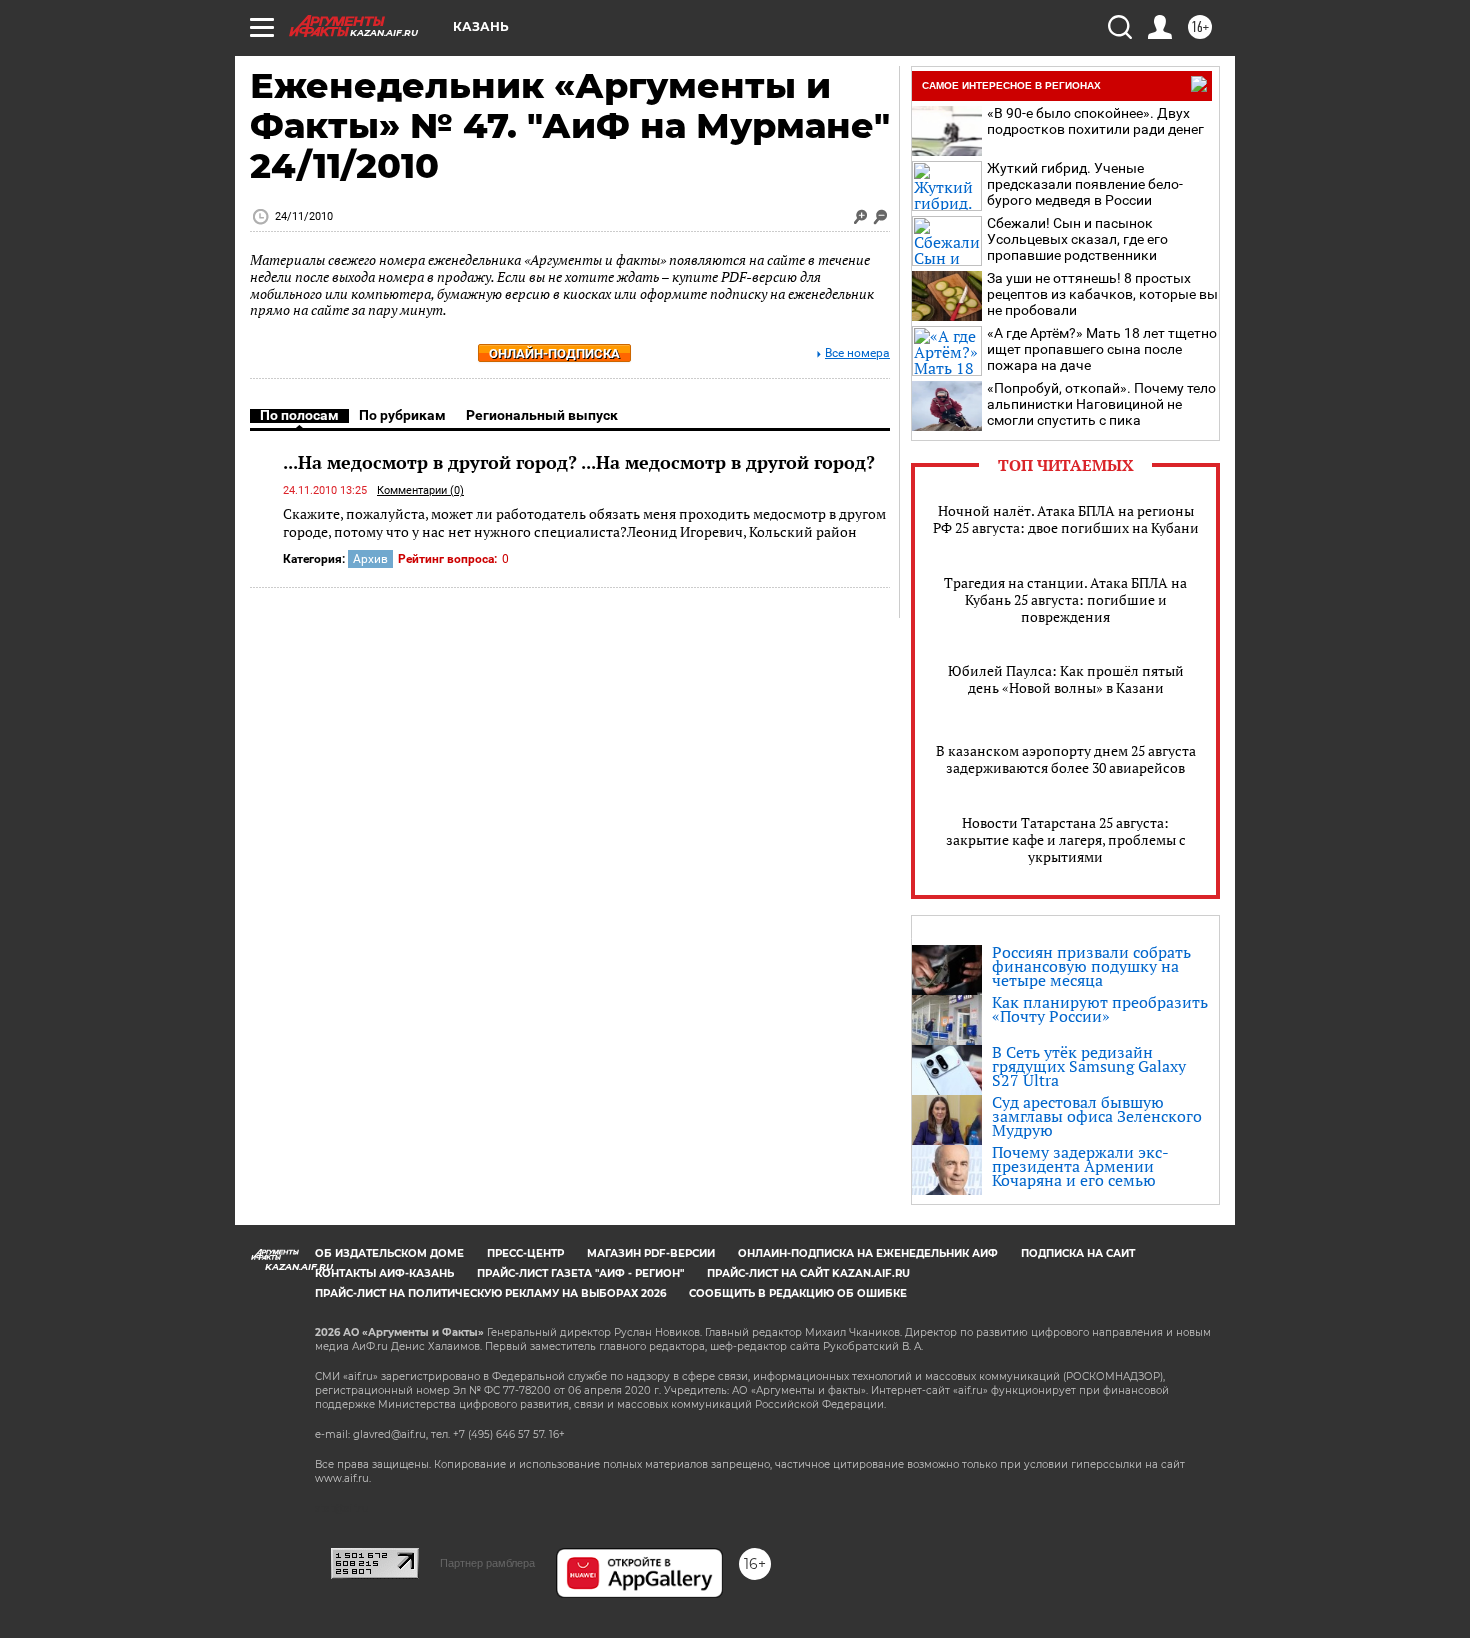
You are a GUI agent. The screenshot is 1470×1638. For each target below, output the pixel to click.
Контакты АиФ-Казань (384, 1273)
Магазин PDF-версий (651, 1253)
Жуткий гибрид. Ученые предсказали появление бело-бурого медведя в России (1085, 184)
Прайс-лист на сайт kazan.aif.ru (808, 1273)
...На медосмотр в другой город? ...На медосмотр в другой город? (579, 462)
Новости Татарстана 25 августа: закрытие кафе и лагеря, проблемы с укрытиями (1066, 839)
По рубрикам (402, 415)
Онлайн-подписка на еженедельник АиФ (868, 1253)
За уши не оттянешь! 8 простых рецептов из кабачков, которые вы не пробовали (1102, 294)
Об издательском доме (389, 1253)
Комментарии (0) (420, 490)
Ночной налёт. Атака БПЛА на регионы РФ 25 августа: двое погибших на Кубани (1066, 519)
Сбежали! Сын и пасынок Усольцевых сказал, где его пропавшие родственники (1077, 239)
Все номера (857, 353)
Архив (370, 559)
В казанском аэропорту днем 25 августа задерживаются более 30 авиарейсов (1066, 759)
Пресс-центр (525, 1253)
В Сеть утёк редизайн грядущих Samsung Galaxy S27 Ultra (1089, 1066)
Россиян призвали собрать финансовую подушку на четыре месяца (1091, 966)
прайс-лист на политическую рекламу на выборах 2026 (490, 1293)
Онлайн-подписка (554, 353)
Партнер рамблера (487, 1563)
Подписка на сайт (1078, 1253)
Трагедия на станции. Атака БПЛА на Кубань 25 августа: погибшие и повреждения (1065, 599)
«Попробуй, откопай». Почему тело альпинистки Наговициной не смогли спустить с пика (1101, 404)
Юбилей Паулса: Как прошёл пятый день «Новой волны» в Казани (1066, 679)
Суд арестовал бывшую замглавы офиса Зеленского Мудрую (1097, 1116)
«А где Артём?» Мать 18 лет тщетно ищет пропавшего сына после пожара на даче (1102, 349)
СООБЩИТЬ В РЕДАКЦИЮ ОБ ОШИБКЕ (798, 1293)
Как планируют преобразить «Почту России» (1100, 1009)
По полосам (299, 415)
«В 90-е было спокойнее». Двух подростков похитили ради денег (1095, 121)
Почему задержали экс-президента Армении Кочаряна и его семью (1080, 1166)
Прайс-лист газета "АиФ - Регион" (580, 1273)
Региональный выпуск (542, 415)
